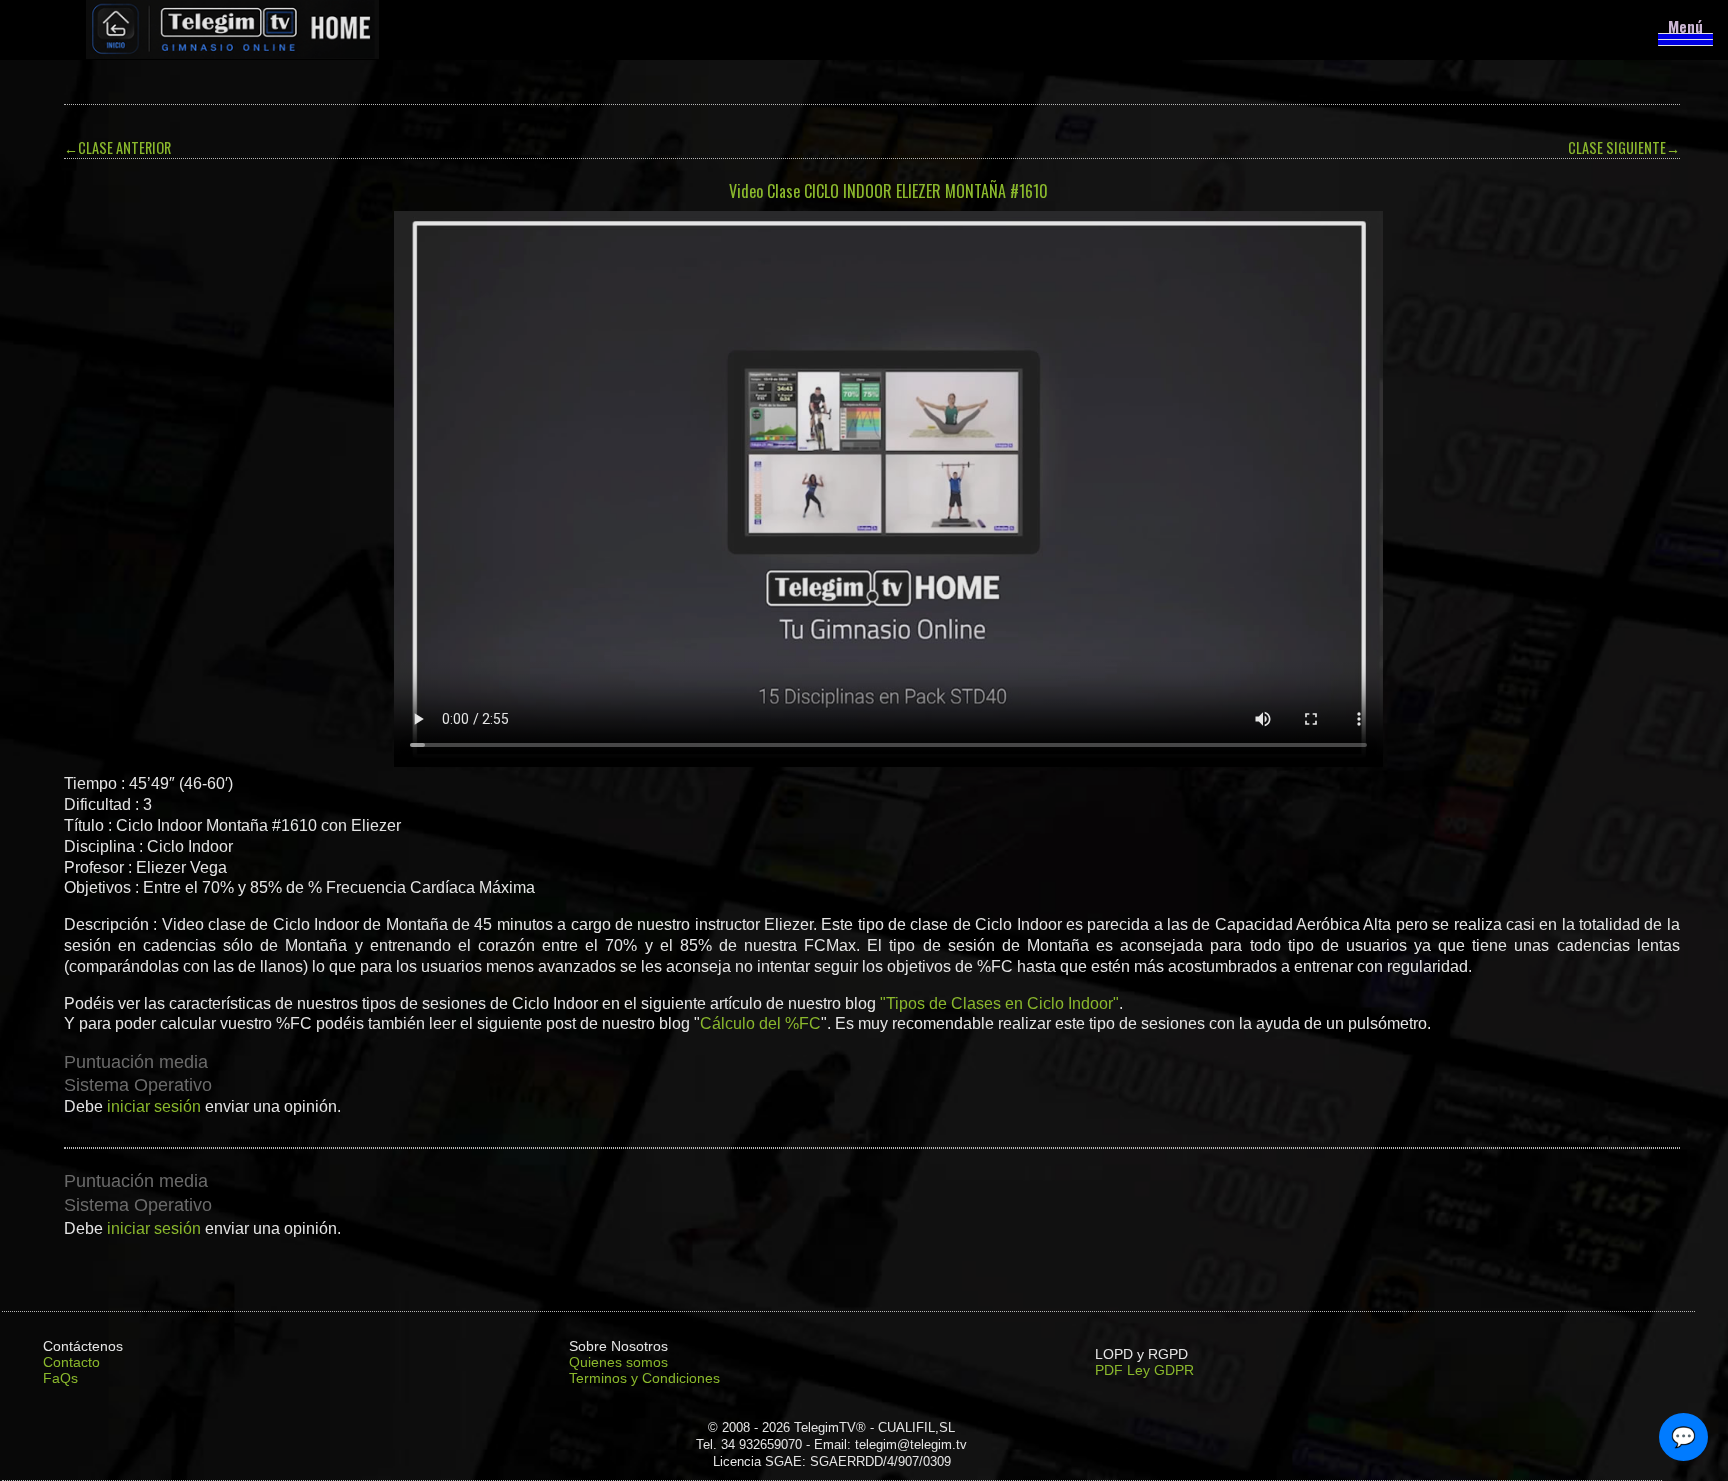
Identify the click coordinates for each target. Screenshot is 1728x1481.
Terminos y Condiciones (644, 1378)
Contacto (71, 1362)
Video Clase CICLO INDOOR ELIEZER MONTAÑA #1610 (888, 191)
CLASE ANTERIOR (117, 147)
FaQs (60, 1378)
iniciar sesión (154, 1106)
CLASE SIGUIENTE (1624, 147)
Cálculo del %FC (760, 1023)
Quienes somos (618, 1362)
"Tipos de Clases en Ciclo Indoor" (999, 1003)
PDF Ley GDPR (1144, 1370)
